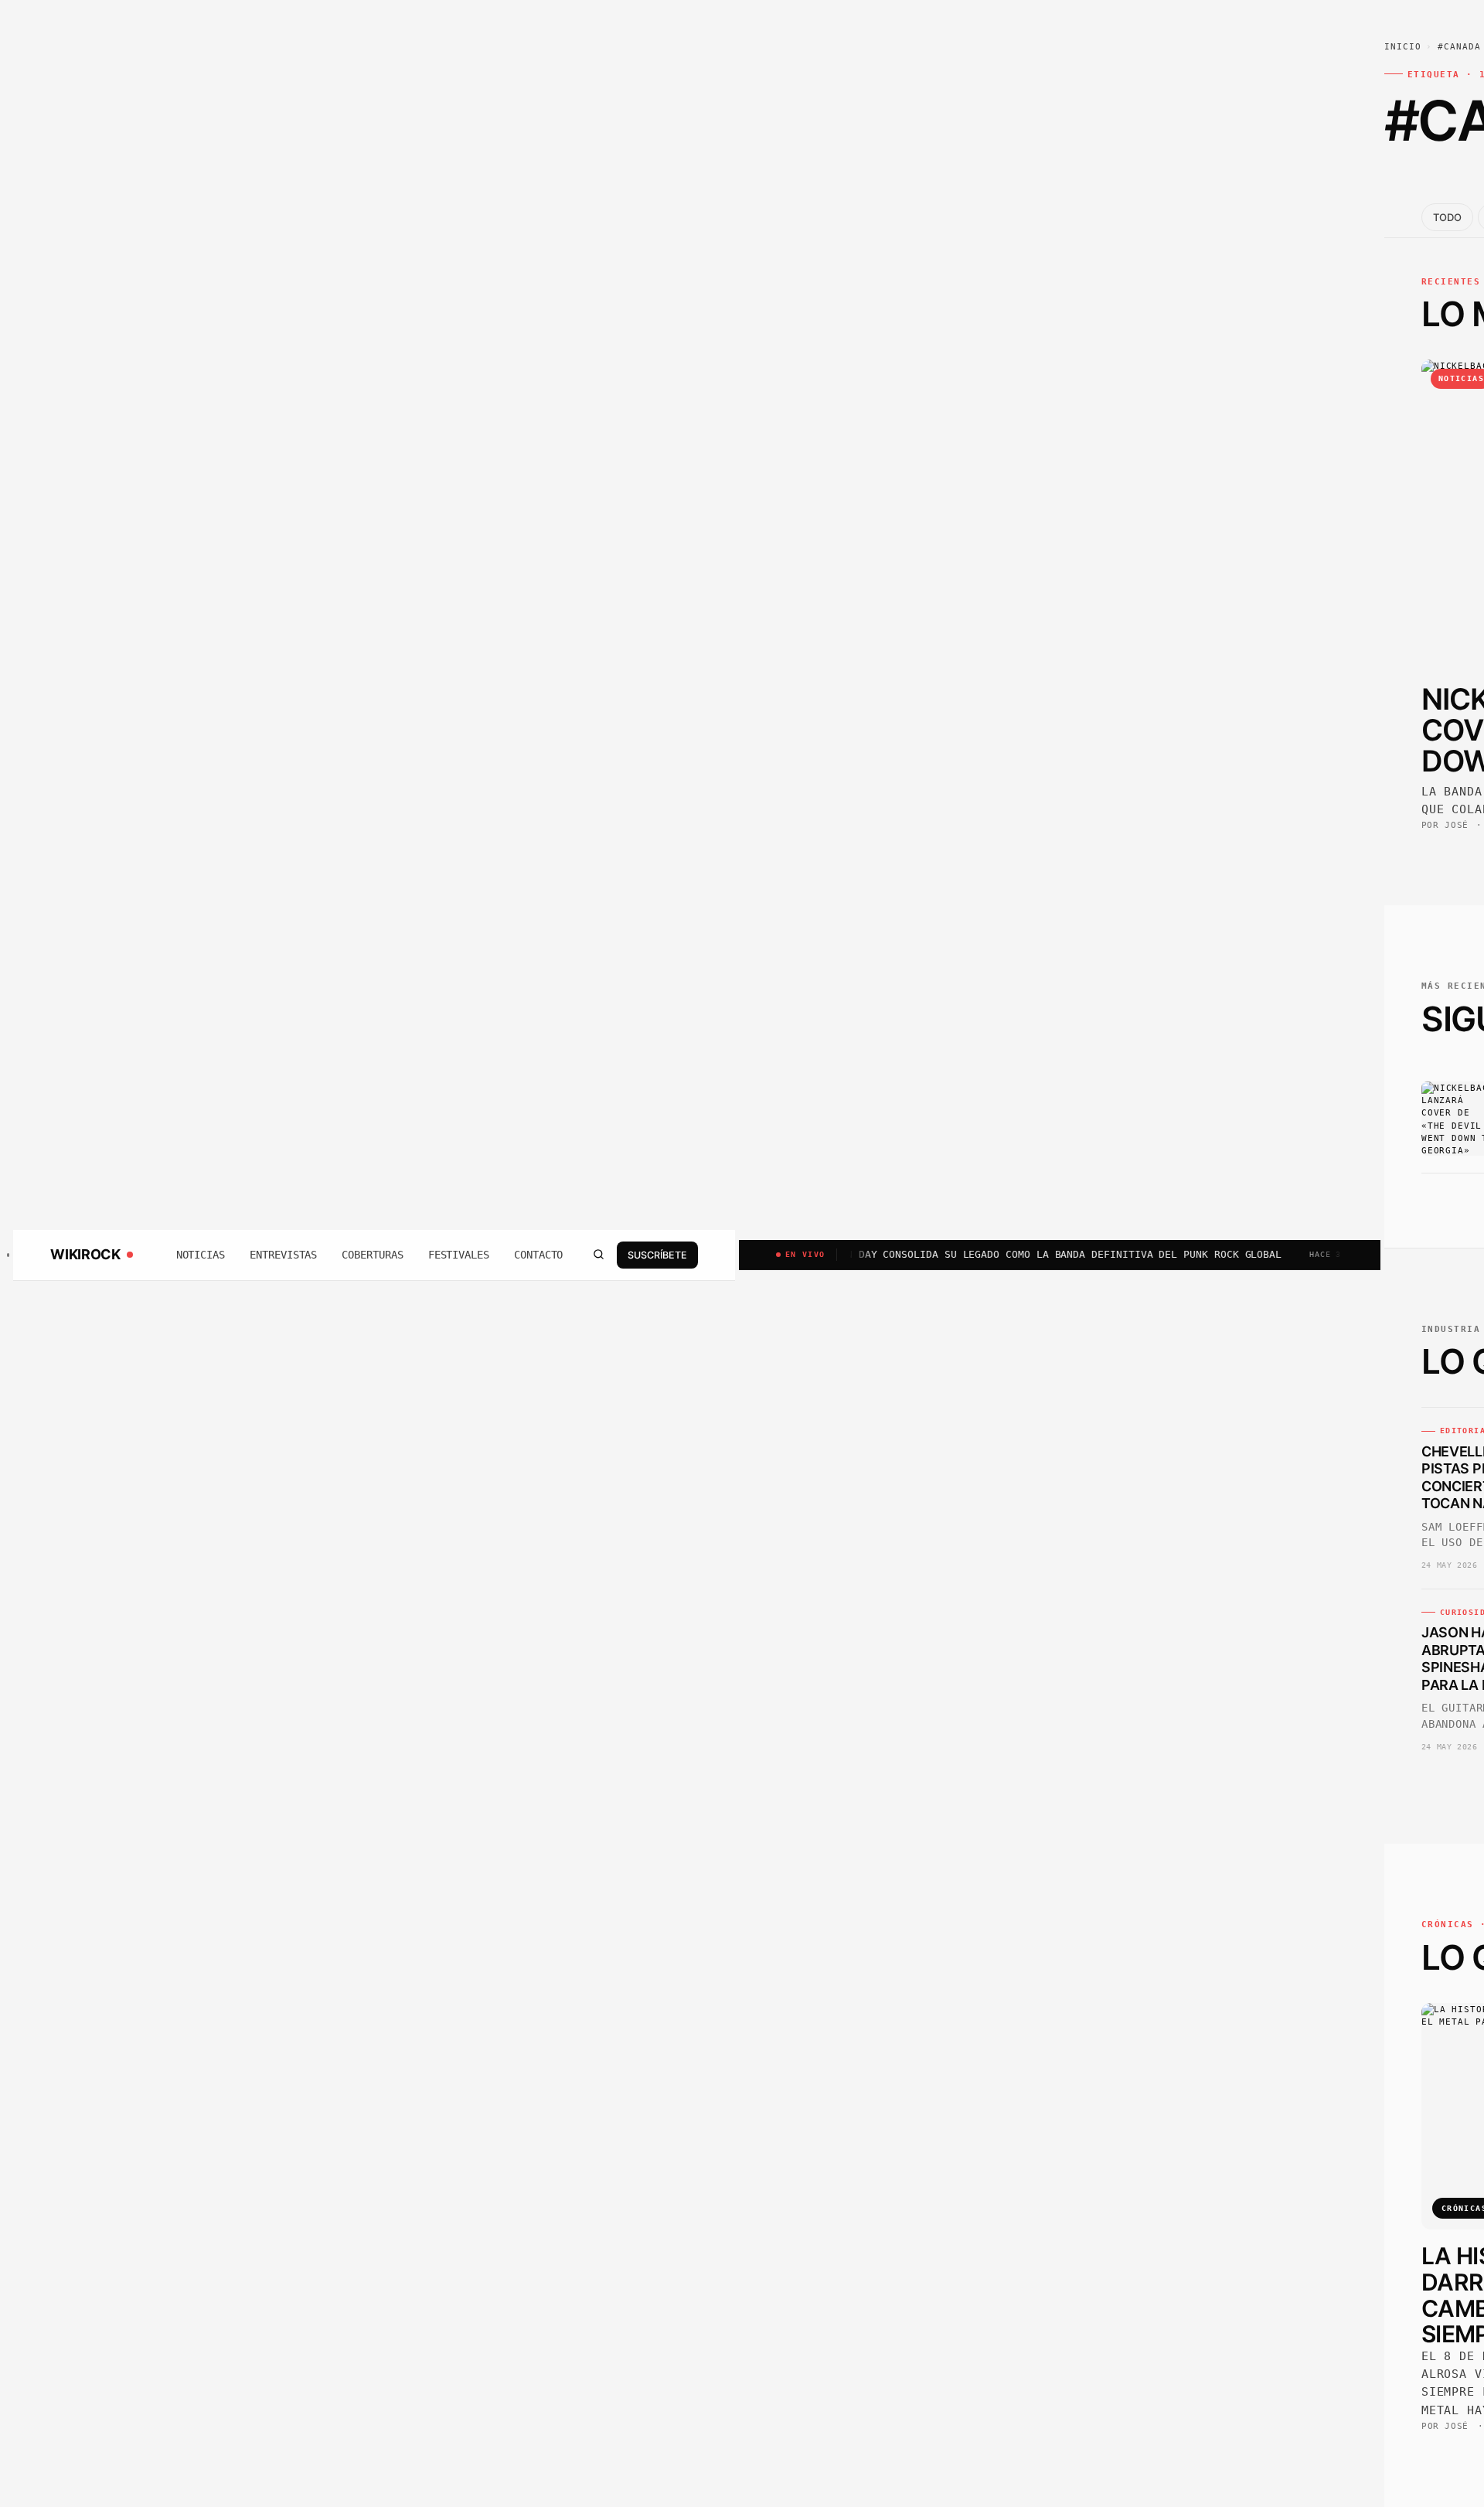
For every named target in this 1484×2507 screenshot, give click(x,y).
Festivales (459, 1255)
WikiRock (85, 1255)
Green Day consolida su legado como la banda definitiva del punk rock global (982, 1254)
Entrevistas (283, 1255)
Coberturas (372, 1255)
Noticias (201, 1255)
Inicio (1403, 47)
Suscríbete (657, 1254)
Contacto (538, 1255)
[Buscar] (598, 1255)
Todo (1447, 217)
